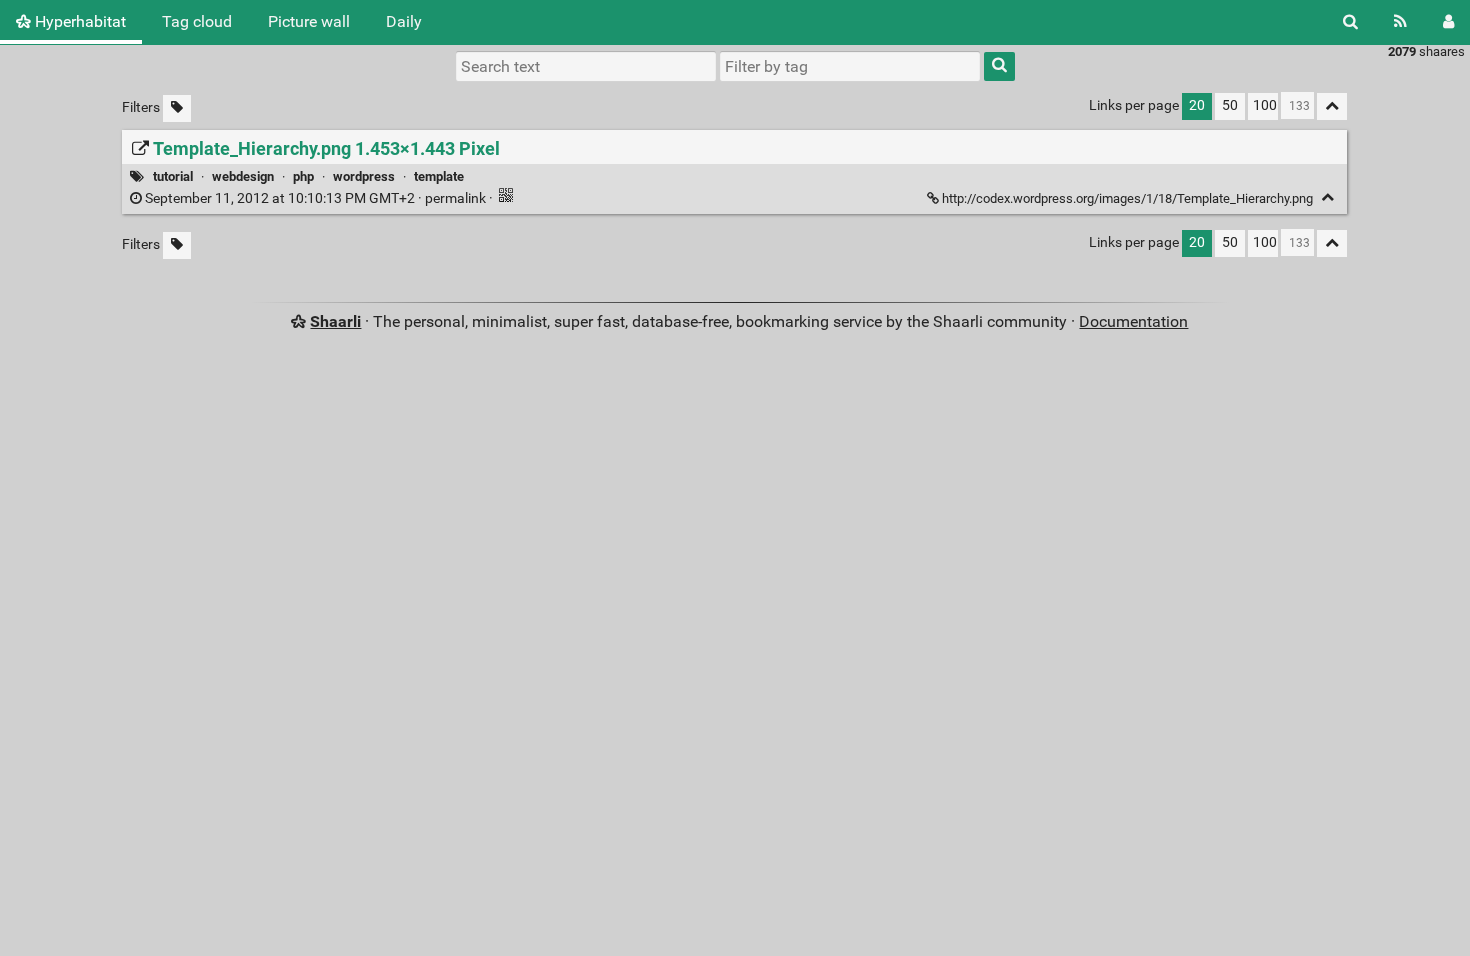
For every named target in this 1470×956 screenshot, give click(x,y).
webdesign (243, 176)
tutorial (173, 176)
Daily (404, 21)
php (303, 176)
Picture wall (309, 21)
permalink (315, 198)
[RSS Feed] (1400, 22)
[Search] (1350, 22)
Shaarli (335, 321)
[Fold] (1327, 197)
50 (1230, 105)
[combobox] (850, 66)
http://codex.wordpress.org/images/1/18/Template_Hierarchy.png (1127, 198)
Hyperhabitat (78, 21)
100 (1265, 105)
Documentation (1133, 321)
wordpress (364, 176)
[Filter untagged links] (177, 108)
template (439, 176)
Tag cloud (197, 21)
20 (1197, 105)
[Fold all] (1332, 106)
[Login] (1448, 22)
